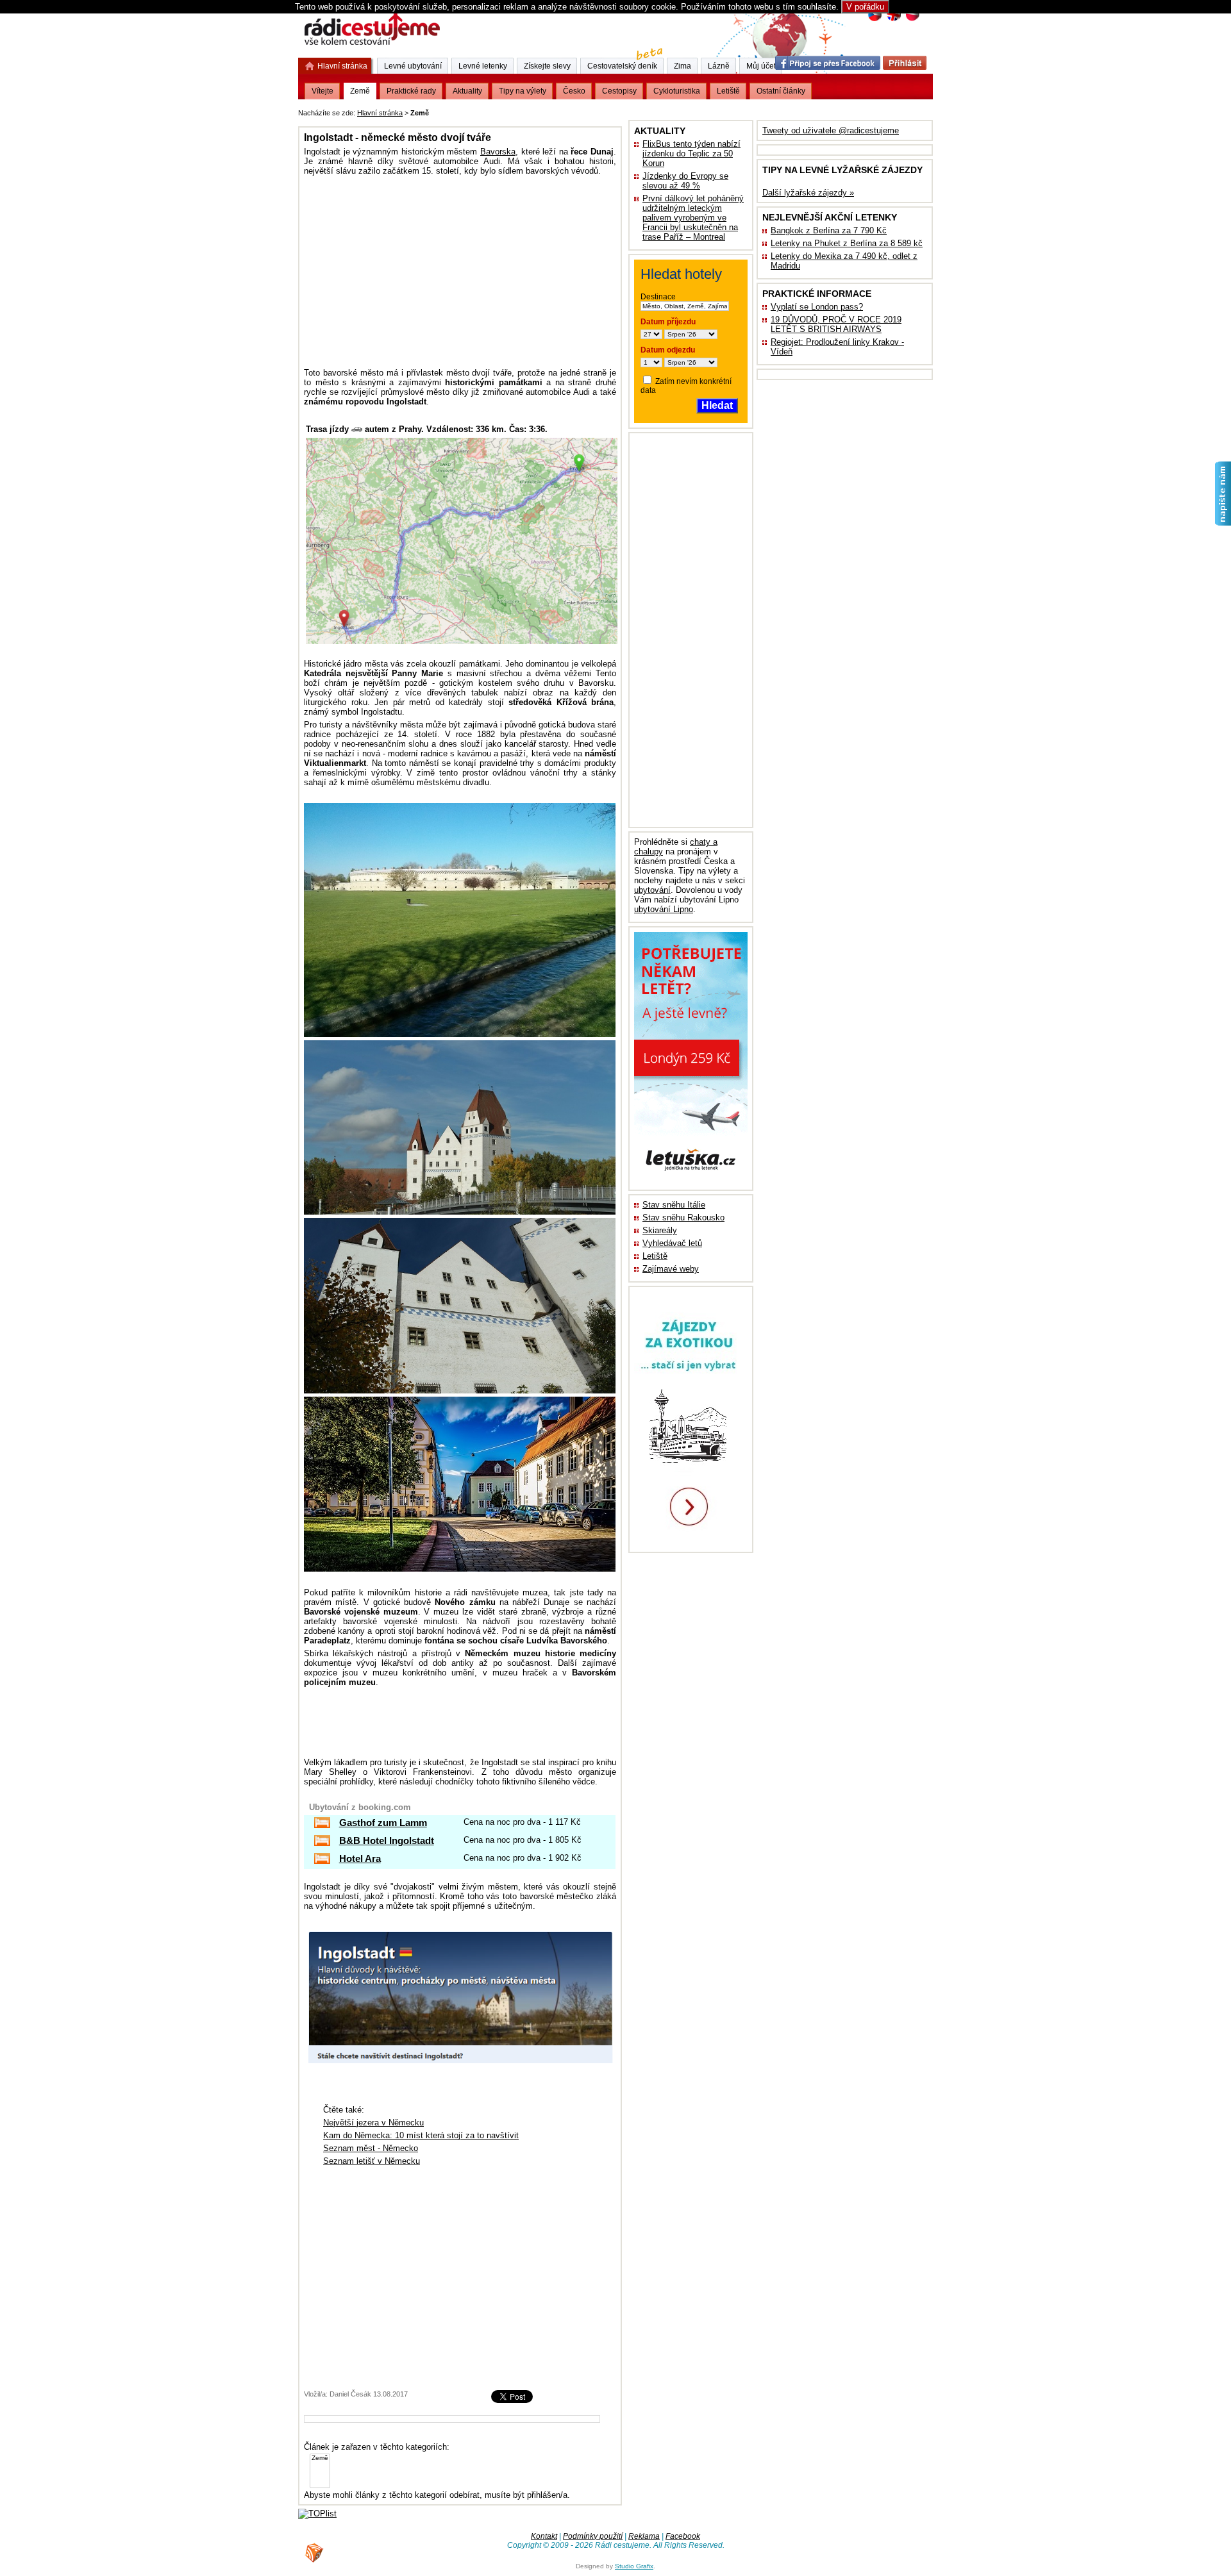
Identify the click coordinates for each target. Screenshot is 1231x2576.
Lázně (719, 66)
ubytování (652, 890)
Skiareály (660, 1230)
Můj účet (761, 66)
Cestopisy (619, 91)
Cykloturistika (677, 91)
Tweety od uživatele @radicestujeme (831, 130)
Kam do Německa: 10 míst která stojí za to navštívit (421, 2135)
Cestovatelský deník (622, 66)
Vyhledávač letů (672, 1243)
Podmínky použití (593, 2536)
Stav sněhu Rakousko (683, 1217)
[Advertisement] (590, 111)
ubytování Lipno (664, 909)
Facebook (683, 2536)
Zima (682, 66)
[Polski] (912, 20)
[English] (893, 20)
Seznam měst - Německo (371, 2148)
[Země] (320, 2458)
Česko (574, 91)
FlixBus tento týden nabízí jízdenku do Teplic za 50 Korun (691, 154)
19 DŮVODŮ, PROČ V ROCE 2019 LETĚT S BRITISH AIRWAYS (836, 324)
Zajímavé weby (671, 1269)
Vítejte (322, 91)
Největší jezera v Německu (373, 2123)
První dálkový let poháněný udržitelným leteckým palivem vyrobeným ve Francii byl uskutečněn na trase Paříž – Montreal (693, 218)
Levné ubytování (413, 66)
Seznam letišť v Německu (372, 2161)
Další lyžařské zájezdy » (808, 193)
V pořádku (865, 7)
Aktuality (467, 91)
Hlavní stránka (380, 113)
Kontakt (544, 2536)
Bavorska (498, 152)
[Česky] (875, 20)
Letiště (655, 1256)
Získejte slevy (547, 66)
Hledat (717, 405)
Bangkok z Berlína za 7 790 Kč (829, 230)
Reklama (644, 2536)
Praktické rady (411, 91)
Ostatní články (781, 91)
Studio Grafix (634, 2566)
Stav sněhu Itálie (674, 1205)
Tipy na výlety (523, 91)
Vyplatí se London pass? (817, 307)
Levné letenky (483, 66)
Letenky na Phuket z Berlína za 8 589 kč (847, 243)
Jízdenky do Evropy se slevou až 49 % (685, 181)
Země (360, 91)
